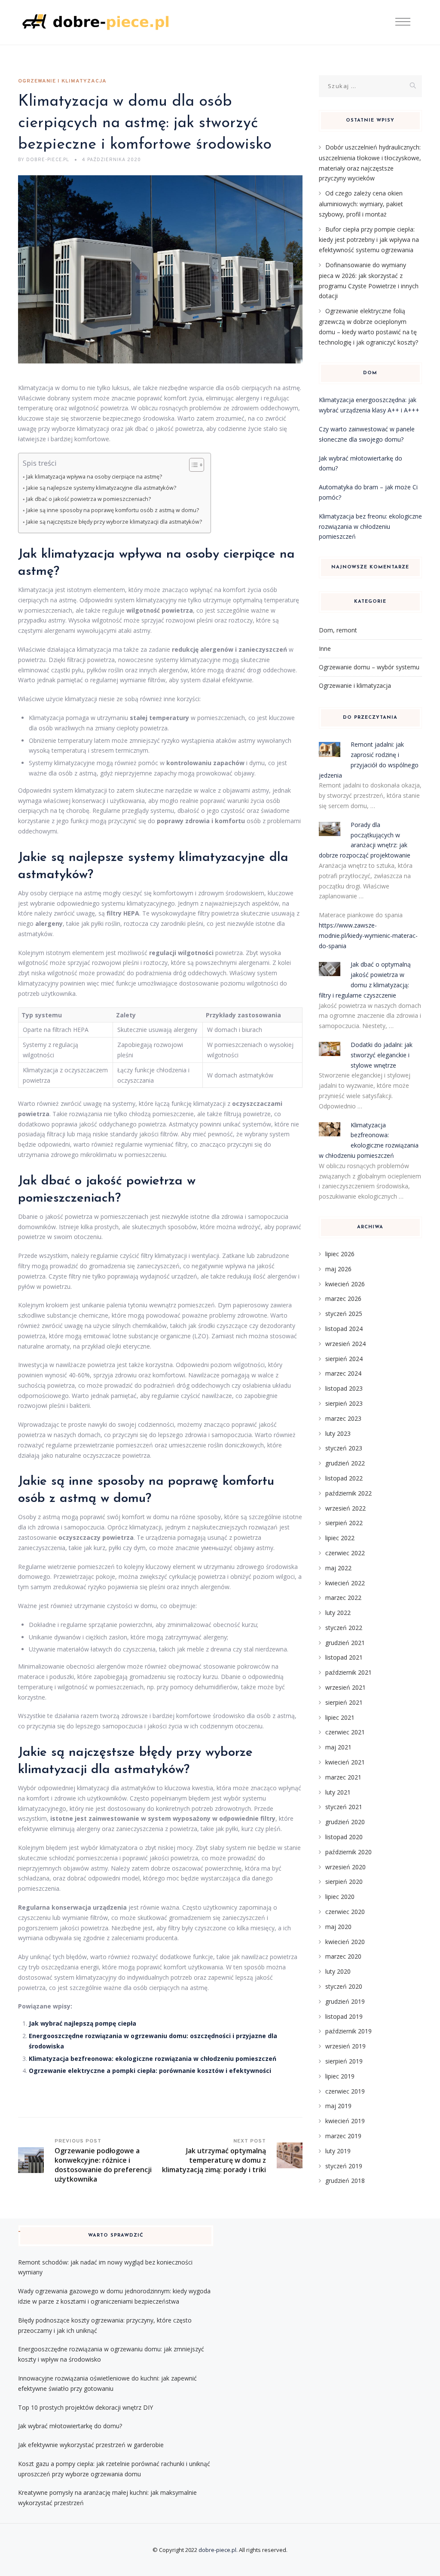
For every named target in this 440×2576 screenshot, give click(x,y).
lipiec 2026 (340, 1254)
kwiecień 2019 (345, 2121)
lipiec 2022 (340, 1538)
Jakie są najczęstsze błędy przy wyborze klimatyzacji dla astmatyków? (114, 522)
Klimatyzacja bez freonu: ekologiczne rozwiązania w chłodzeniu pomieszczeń (370, 526)
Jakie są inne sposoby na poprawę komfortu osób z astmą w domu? (113, 510)
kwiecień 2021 (345, 1762)
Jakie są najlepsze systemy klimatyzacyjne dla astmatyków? (101, 488)
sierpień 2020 (344, 1882)
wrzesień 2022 (345, 1508)
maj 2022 (338, 1568)
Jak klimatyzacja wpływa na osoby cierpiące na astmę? (94, 477)
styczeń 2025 (344, 1314)
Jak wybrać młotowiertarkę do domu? (70, 2426)
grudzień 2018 (345, 2181)
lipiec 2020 (340, 1897)
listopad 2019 (344, 2016)
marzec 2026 (343, 1299)
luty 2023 (338, 1433)
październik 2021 (348, 1672)
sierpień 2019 (344, 2061)
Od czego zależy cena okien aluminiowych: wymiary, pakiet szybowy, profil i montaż (361, 204)
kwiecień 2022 (345, 1583)
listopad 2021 (344, 1657)
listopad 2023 (344, 1388)
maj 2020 (338, 1927)
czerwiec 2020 (345, 1912)
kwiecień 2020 (345, 1942)
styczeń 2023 (344, 1448)
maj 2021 (338, 1747)
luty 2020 (338, 1971)
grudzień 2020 (345, 1822)
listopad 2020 (344, 1837)
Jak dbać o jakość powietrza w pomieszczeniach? (89, 499)
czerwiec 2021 (345, 1732)
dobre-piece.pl (217, 2550)
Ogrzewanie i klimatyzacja (62, 81)
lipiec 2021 (340, 1717)
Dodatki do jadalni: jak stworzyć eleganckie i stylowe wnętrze (382, 1055)
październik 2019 (348, 2031)
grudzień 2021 (345, 1643)
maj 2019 (338, 2106)
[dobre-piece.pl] (95, 23)
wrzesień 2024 (345, 1344)
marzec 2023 (343, 1418)
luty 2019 (338, 2151)
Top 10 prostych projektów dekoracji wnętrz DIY (86, 2407)
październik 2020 (348, 1852)
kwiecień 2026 (345, 1284)
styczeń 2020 (344, 1986)
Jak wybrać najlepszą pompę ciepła (82, 2023)
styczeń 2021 (344, 1807)
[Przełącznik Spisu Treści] (192, 465)
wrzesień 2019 (345, 2046)
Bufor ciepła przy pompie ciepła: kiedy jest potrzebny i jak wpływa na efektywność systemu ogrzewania (369, 240)
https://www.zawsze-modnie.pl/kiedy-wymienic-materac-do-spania (368, 935)
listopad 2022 (344, 1478)
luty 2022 (338, 1613)
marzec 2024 (343, 1373)
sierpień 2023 (344, 1403)
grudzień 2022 (345, 1463)
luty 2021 (338, 1792)
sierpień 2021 (344, 1702)
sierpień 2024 (344, 1359)
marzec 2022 (343, 1598)
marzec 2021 (343, 1777)
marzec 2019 (343, 2136)
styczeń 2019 (344, 2166)
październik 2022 (348, 1493)
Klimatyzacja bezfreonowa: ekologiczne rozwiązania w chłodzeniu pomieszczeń (153, 2059)
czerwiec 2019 (345, 2091)
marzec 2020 (343, 1956)
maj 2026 (338, 1269)
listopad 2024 (344, 1329)
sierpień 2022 (344, 1523)
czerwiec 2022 (345, 1553)
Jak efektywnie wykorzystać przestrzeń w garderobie (91, 2445)
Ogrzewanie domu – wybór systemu (369, 667)
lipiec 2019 (340, 2076)
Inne (325, 649)
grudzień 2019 (345, 2001)
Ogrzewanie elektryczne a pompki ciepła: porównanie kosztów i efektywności (150, 2071)
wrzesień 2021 (345, 1687)
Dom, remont (338, 630)
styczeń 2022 (344, 1628)
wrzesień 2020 (345, 1867)
